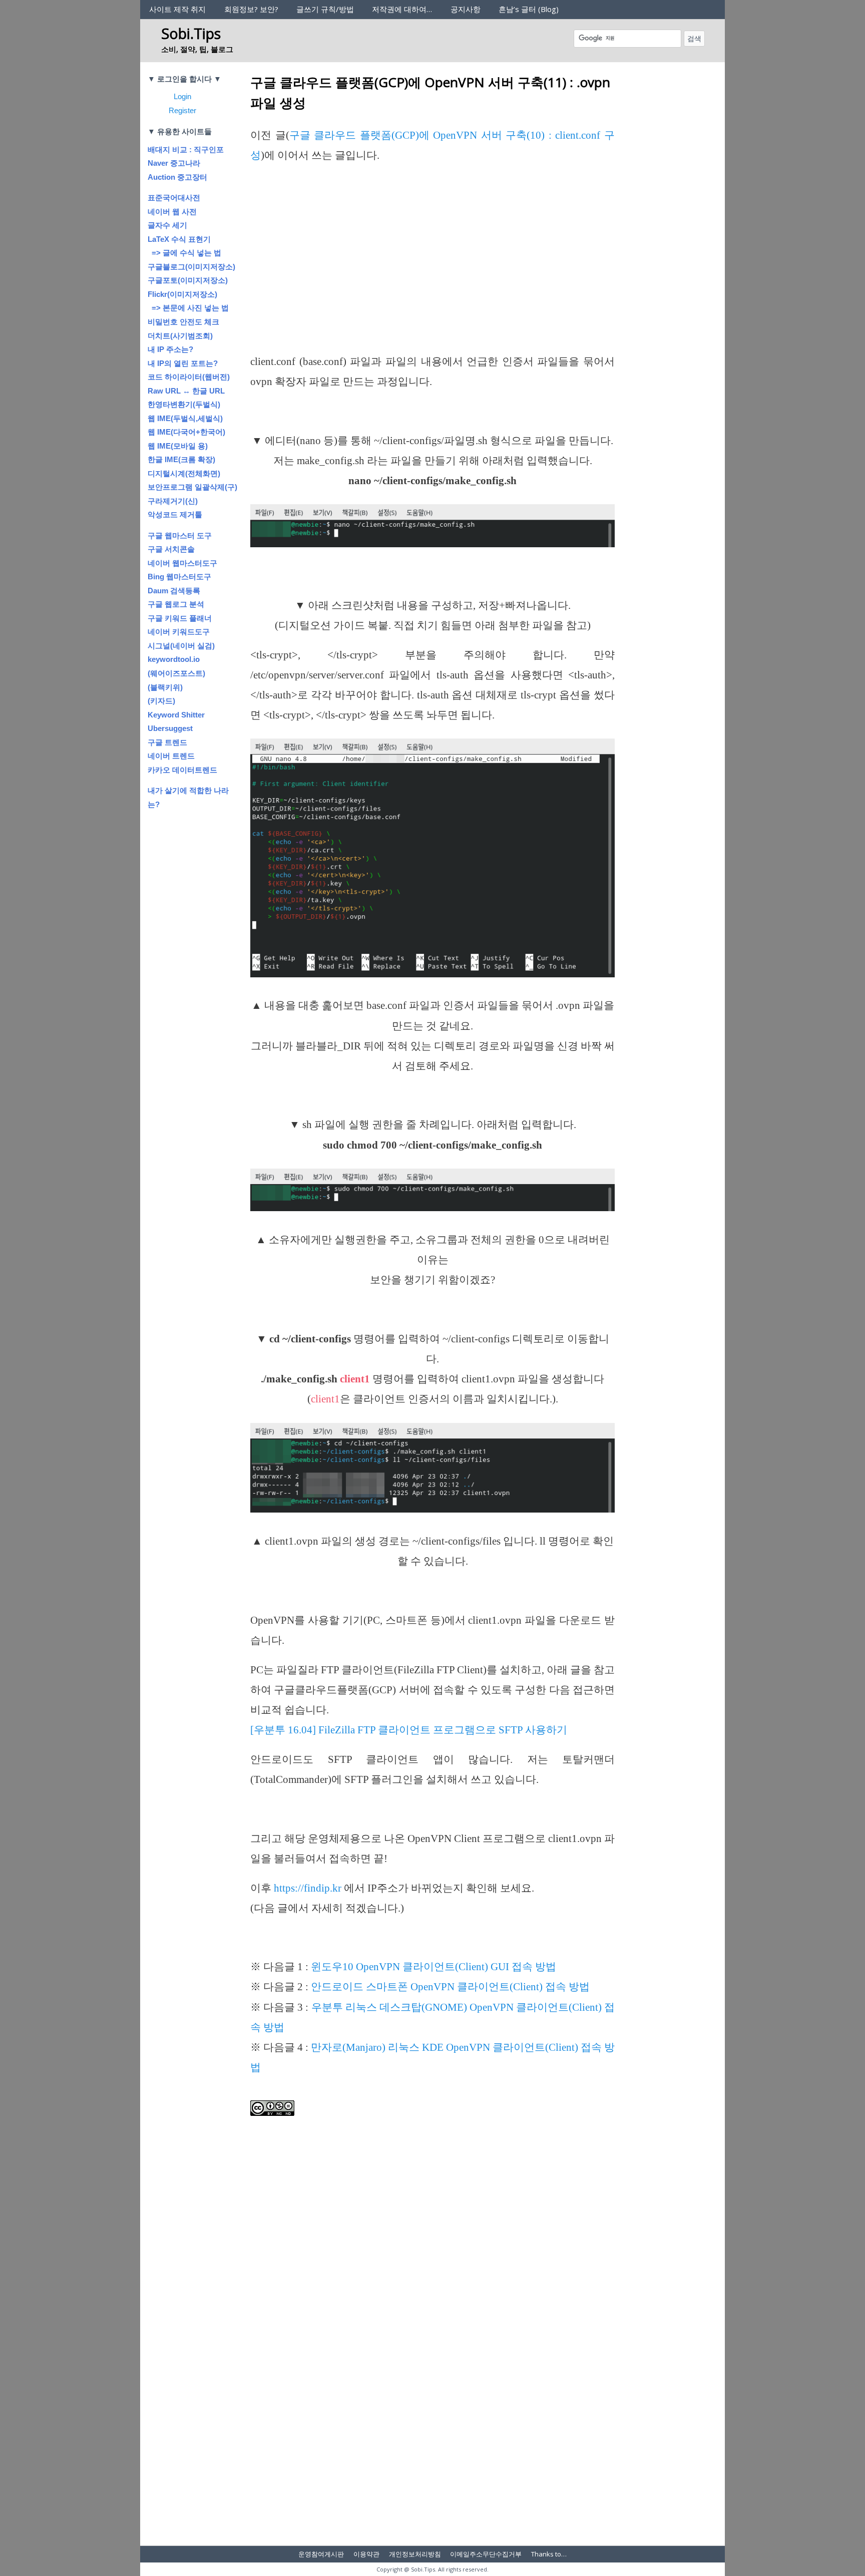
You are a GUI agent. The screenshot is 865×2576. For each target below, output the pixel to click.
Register (182, 110)
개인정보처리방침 (415, 2554)
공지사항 (466, 9)
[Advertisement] (432, 277)
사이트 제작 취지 (177, 9)
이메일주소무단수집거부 (486, 2554)
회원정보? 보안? (251, 9)
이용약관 (366, 2554)
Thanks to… (549, 2554)
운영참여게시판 (321, 2554)
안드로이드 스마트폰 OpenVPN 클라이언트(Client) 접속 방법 (450, 1987)
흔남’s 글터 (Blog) (529, 9)
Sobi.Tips (191, 33)
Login (182, 96)
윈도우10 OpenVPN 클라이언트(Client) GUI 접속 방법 (434, 1967)
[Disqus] (432, 2404)
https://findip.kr (308, 1888)
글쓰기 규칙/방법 (325, 9)
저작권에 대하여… (402, 9)
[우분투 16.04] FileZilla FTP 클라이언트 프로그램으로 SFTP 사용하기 (409, 1730)
